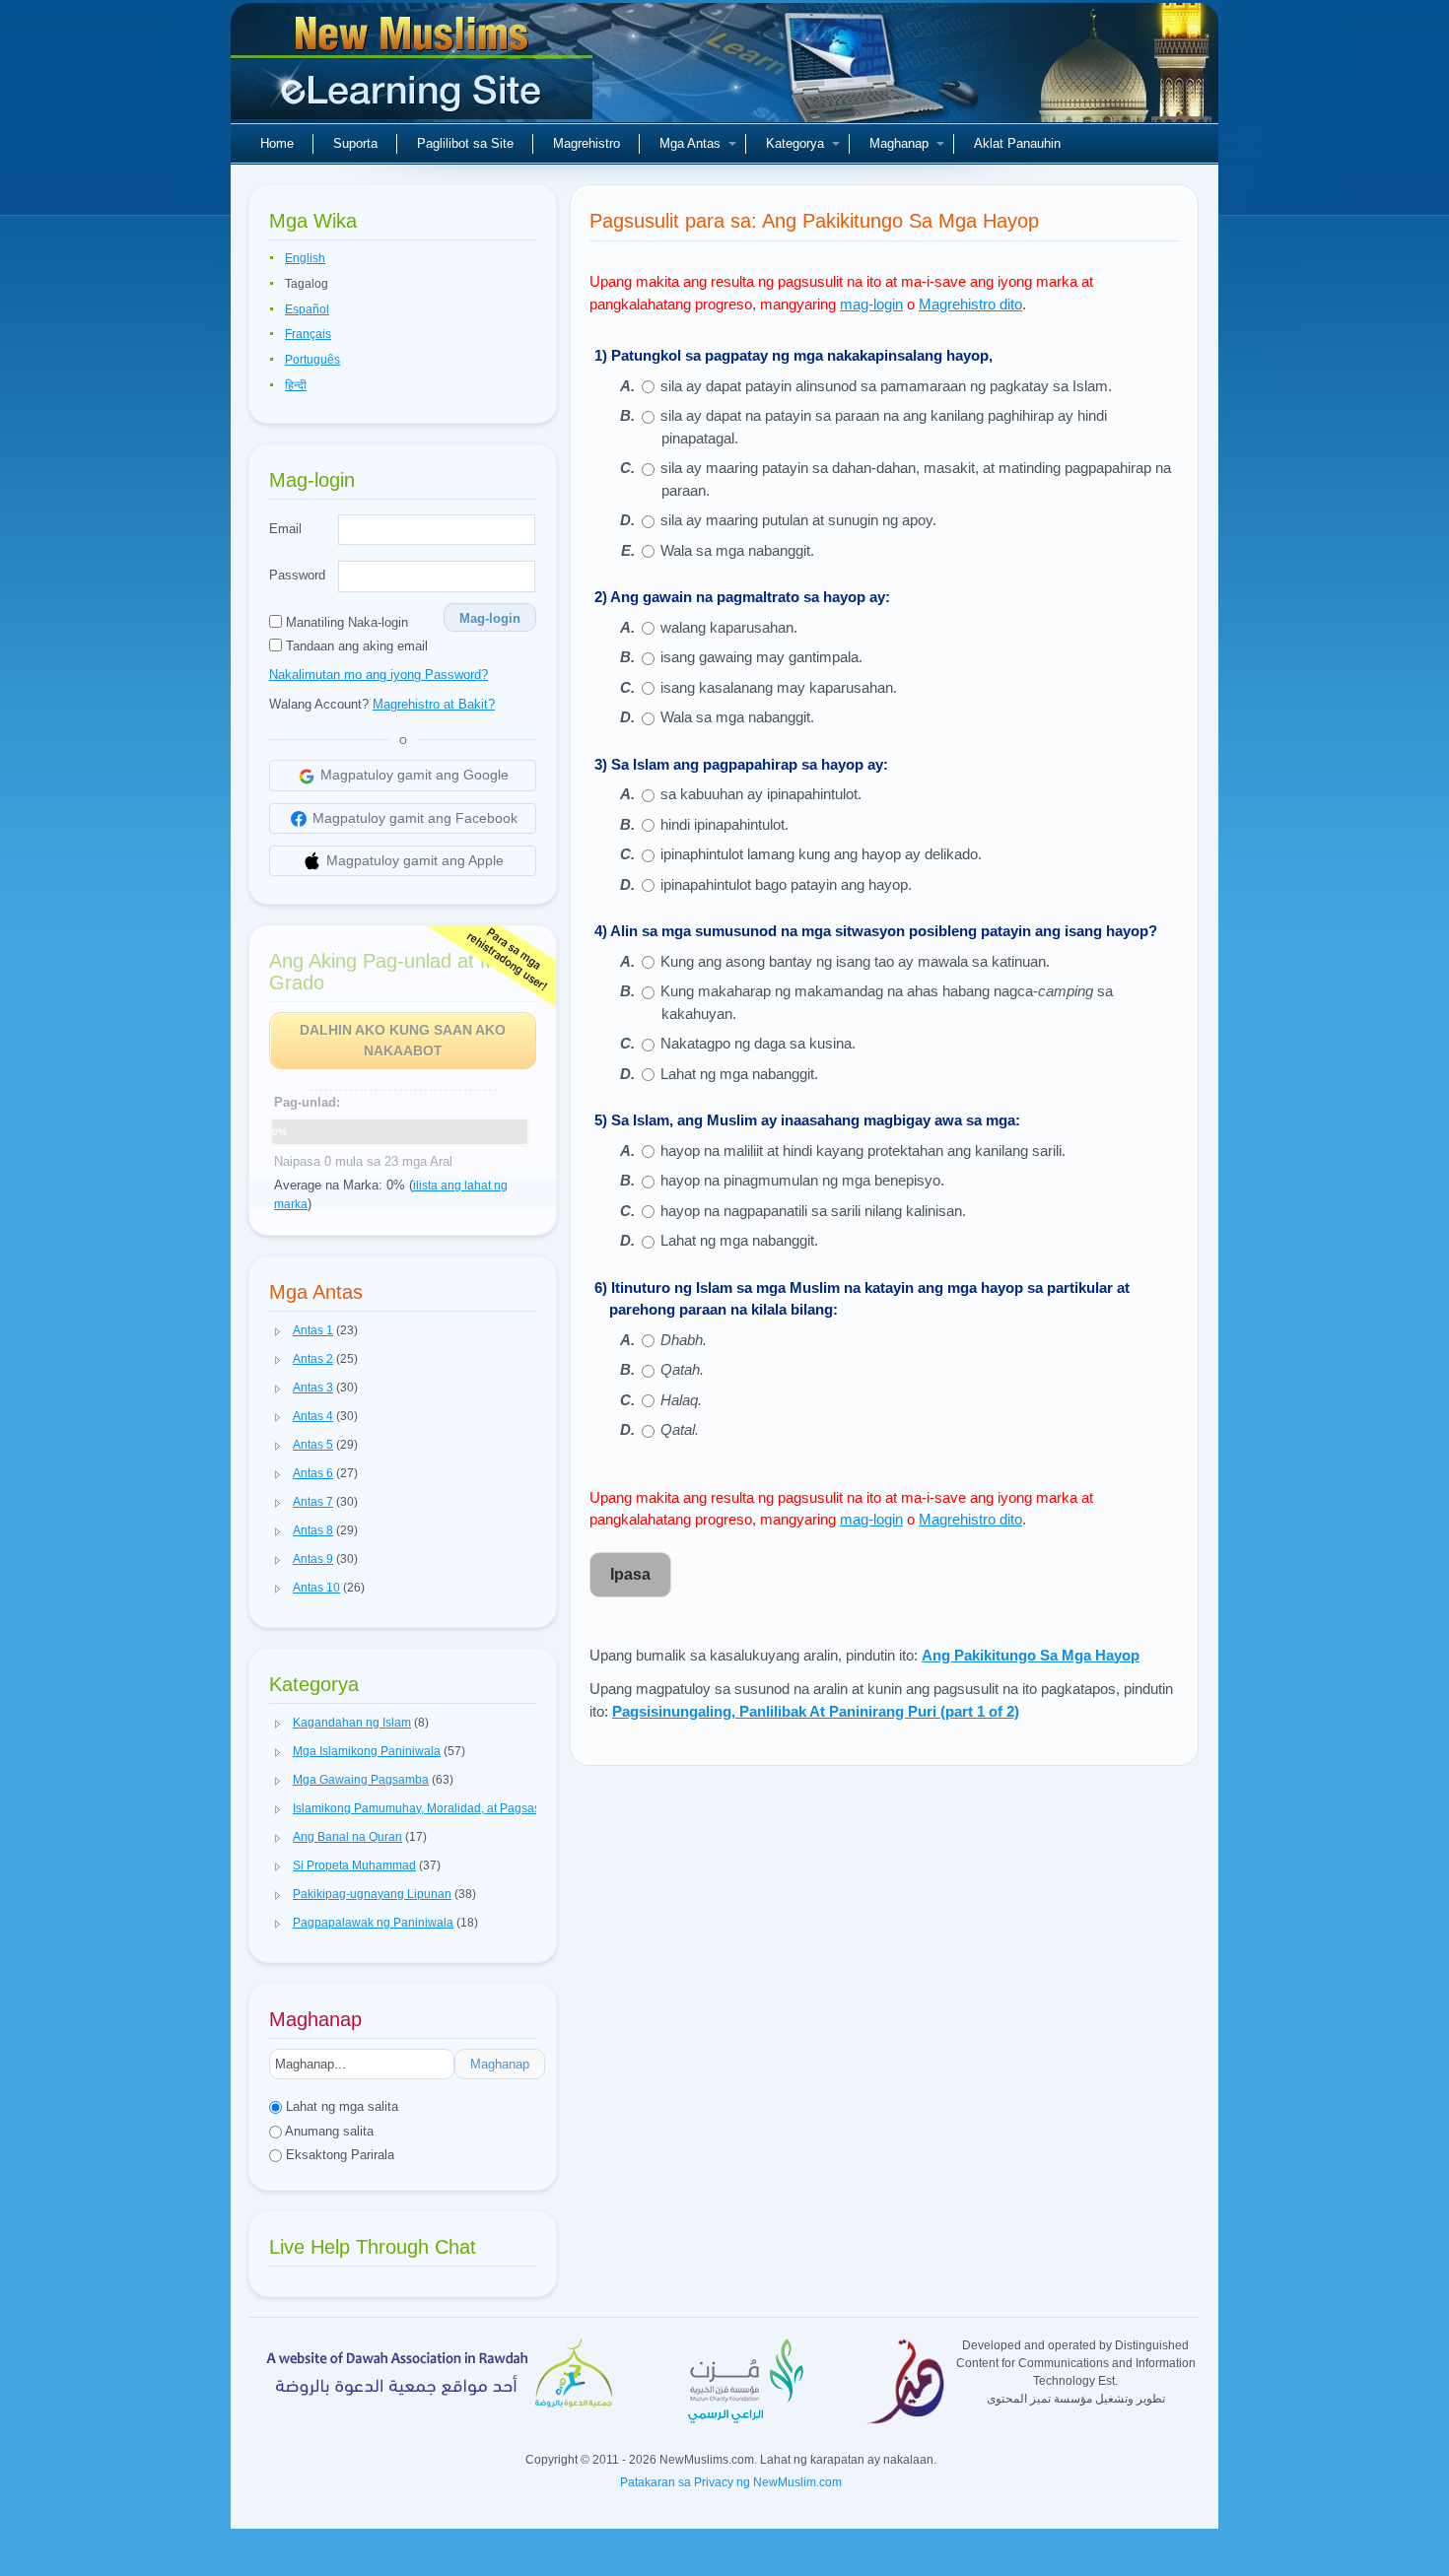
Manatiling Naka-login (345, 622)
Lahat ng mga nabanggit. (739, 1074)
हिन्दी (296, 385)
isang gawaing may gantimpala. (761, 657)
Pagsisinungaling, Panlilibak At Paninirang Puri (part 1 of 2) (816, 1711)
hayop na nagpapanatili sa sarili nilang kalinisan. (813, 1211)
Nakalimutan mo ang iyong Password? (379, 675)
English (305, 258)
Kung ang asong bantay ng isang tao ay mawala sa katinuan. (855, 961)
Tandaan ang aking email (355, 646)
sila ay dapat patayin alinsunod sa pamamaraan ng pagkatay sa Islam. (886, 386)
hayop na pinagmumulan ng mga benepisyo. (802, 1180)
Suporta (355, 143)
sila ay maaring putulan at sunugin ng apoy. (798, 520)
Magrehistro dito (970, 304)
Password (297, 575)
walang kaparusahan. (731, 627)
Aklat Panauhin (1017, 143)
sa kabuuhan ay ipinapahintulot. (761, 794)
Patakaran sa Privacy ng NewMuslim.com (731, 2482)
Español (307, 309)
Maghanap (899, 143)
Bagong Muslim (414, 69)
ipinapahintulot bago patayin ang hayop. (786, 884)
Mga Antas (690, 143)
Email (285, 529)
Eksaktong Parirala (338, 2155)
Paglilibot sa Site (465, 143)
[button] (278, 1331)
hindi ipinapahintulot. (724, 824)
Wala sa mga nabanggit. (737, 550)
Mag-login (490, 618)
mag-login (871, 304)
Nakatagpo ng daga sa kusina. (758, 1043)
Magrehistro (586, 143)
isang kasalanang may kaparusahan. (779, 687)
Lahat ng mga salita (340, 2106)
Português (312, 360)
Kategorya (795, 143)
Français (308, 334)
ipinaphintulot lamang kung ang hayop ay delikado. (821, 854)
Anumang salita (328, 2131)
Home (277, 143)
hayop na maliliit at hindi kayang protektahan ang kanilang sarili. (863, 1151)
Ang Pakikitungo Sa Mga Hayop (1031, 1655)
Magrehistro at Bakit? (434, 704)
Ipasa (630, 1574)
